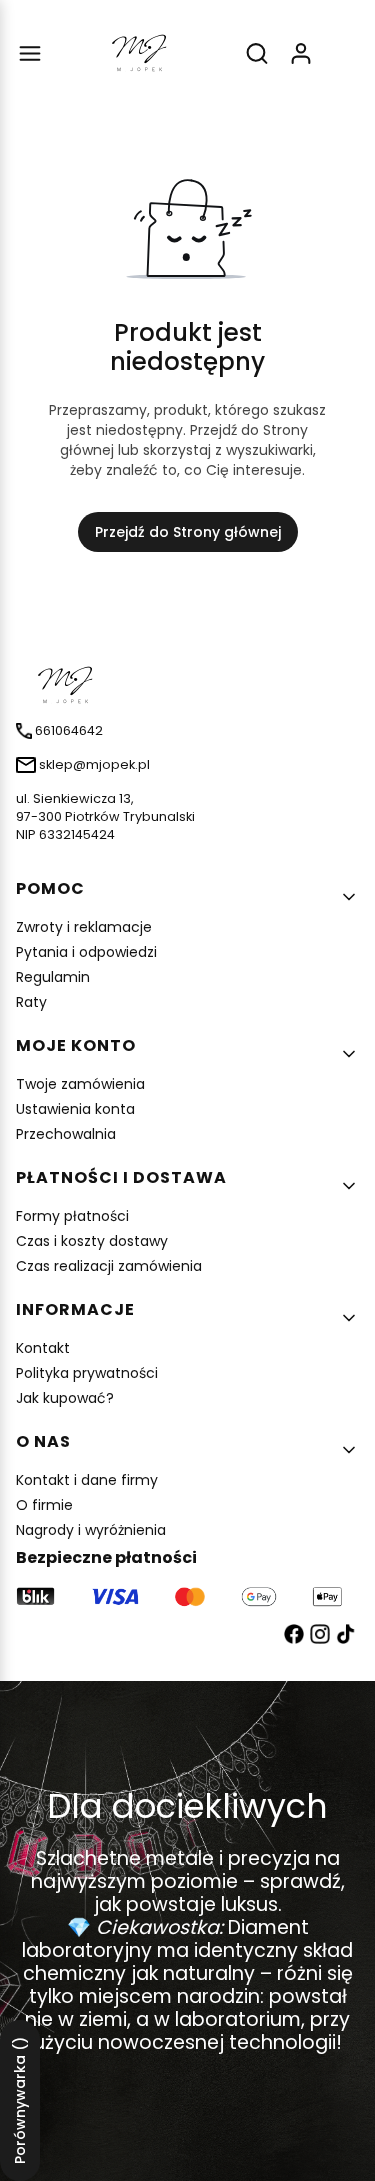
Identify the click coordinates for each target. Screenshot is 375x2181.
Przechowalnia (66, 1134)
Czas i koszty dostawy (92, 1241)
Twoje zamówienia (80, 1084)
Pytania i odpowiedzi (86, 952)
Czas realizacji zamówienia (109, 1266)
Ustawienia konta (75, 1109)
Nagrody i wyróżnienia (91, 1530)
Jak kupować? (65, 1398)
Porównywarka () (20, 2100)
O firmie (44, 1505)
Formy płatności (72, 1216)
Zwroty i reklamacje (84, 927)
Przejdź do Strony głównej (188, 532)
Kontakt (43, 1348)
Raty (31, 1002)
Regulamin (53, 977)
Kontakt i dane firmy (87, 1480)
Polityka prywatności (87, 1373)
